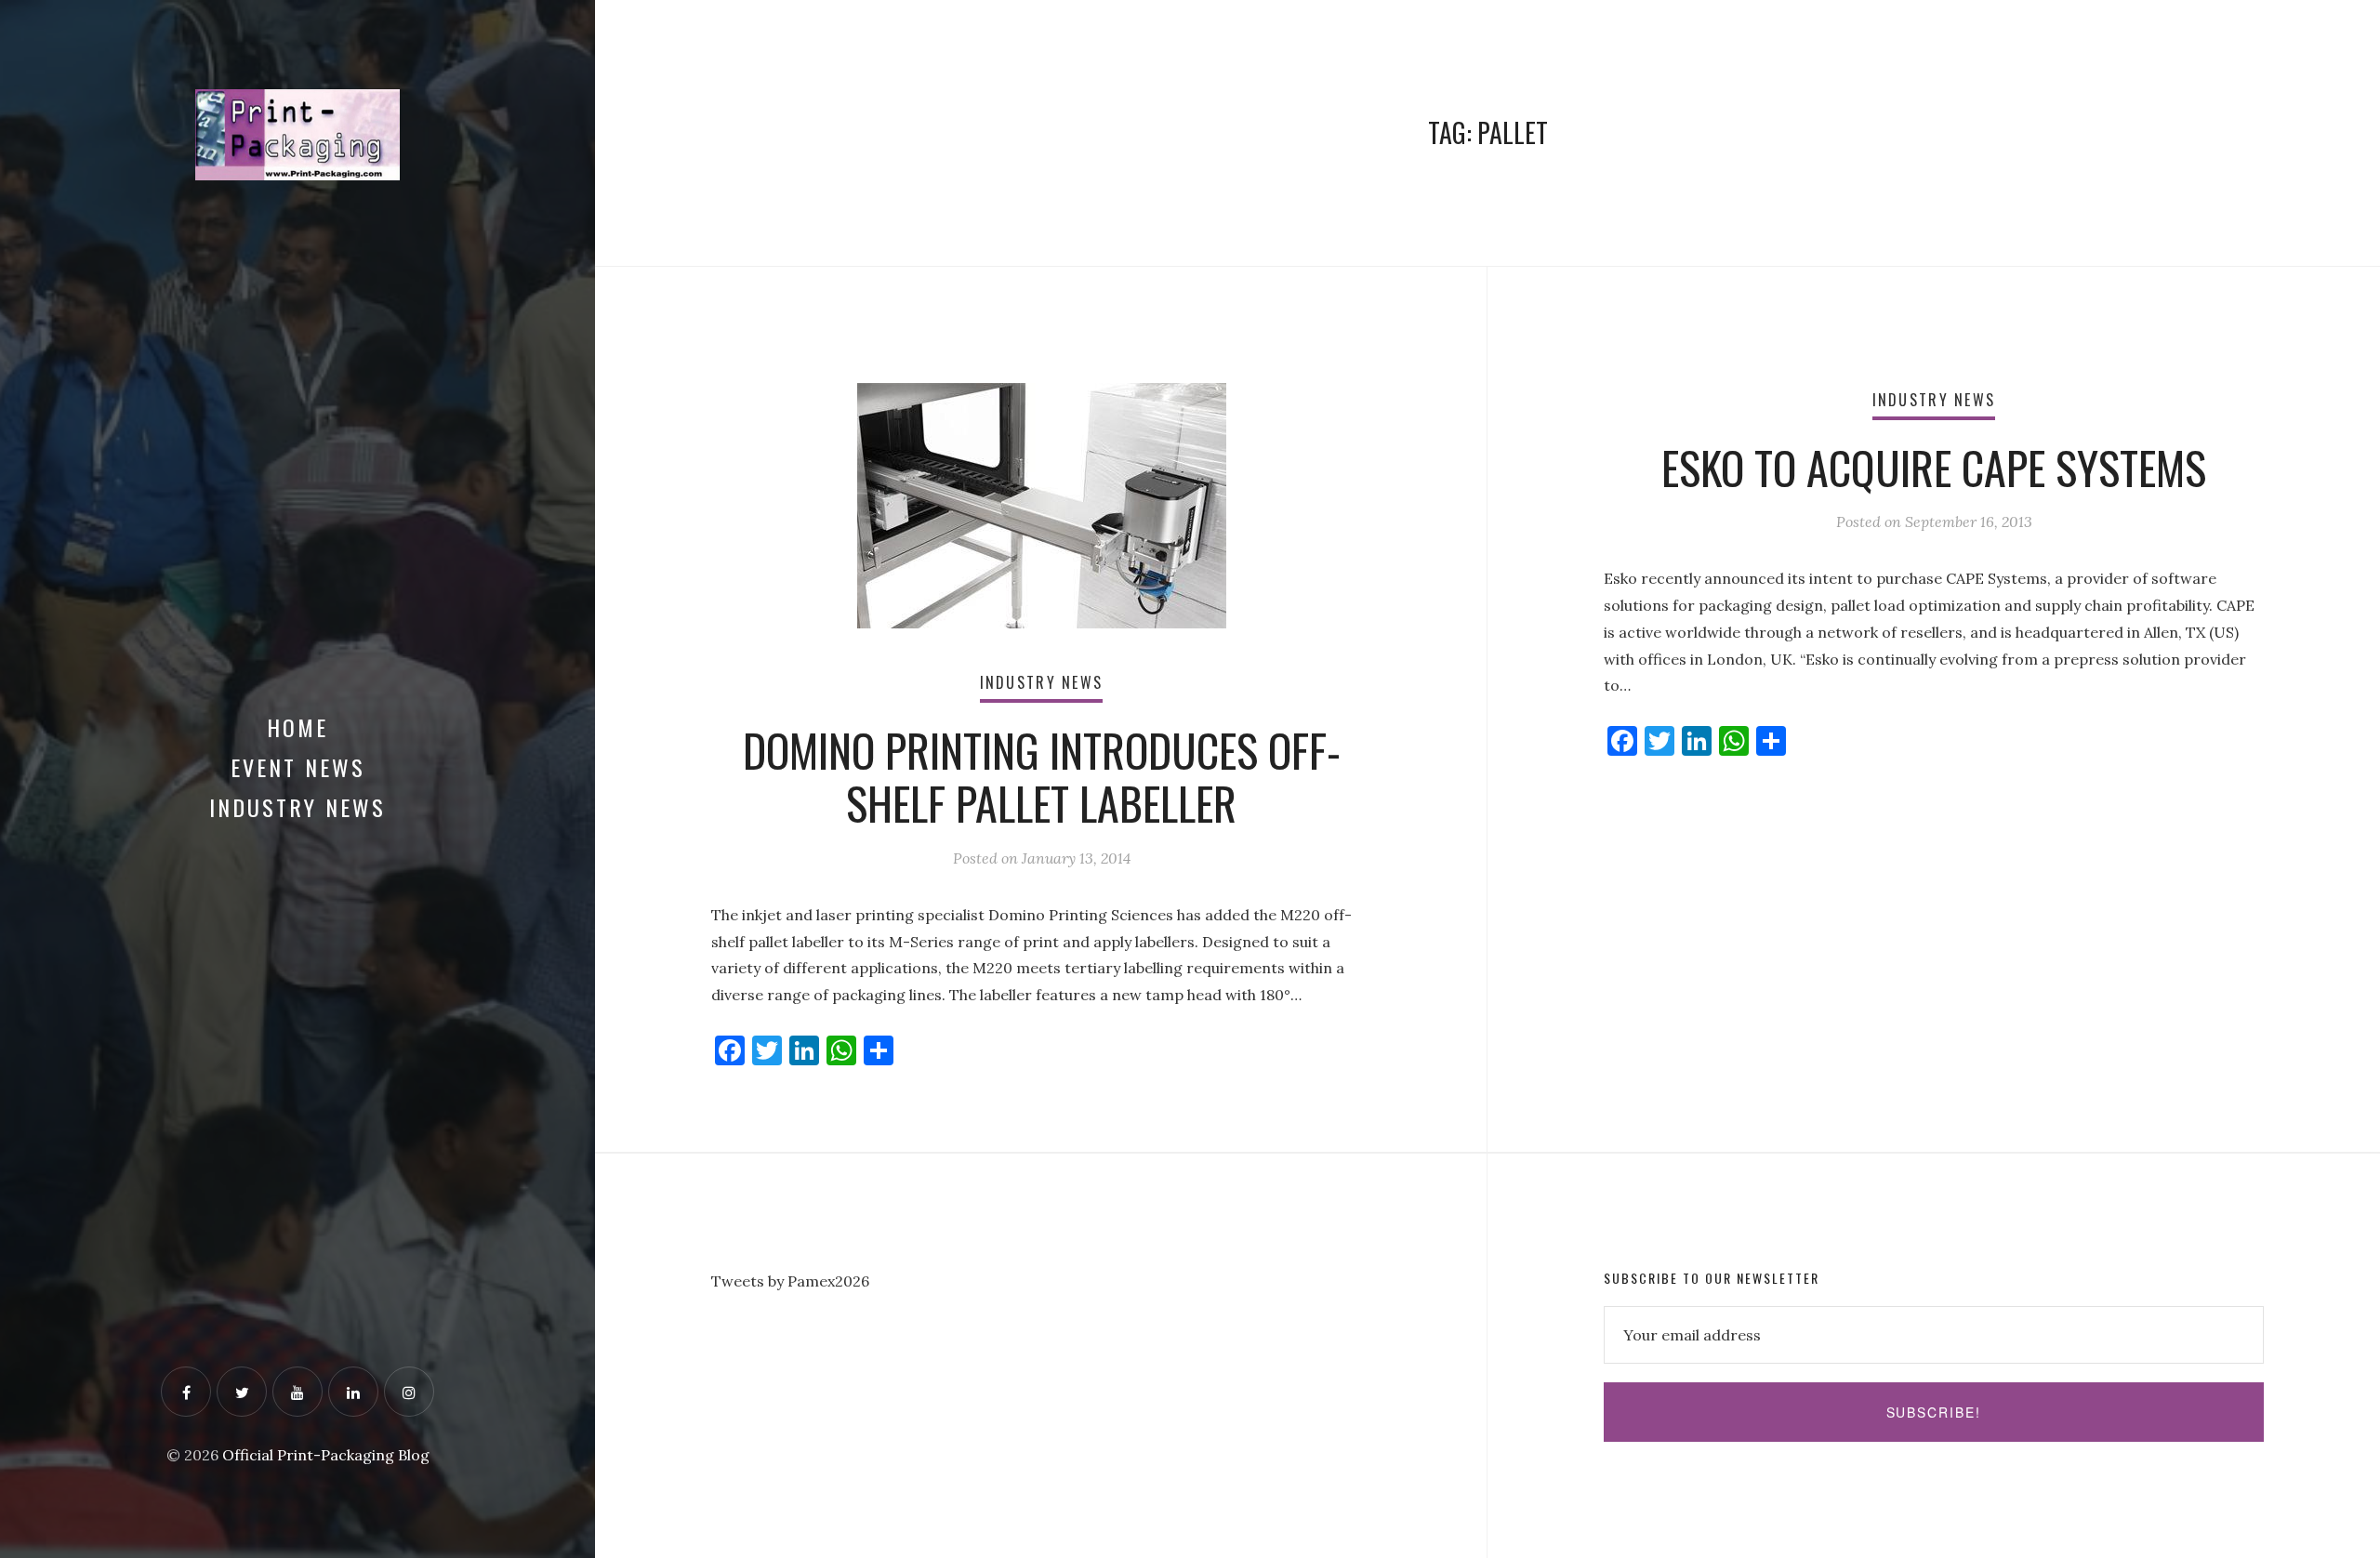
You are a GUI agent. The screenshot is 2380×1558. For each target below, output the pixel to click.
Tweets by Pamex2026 (790, 1281)
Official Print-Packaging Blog (326, 1455)
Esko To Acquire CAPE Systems (1934, 467)
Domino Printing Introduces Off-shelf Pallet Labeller (1042, 777)
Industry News (297, 807)
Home (297, 727)
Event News (298, 767)
